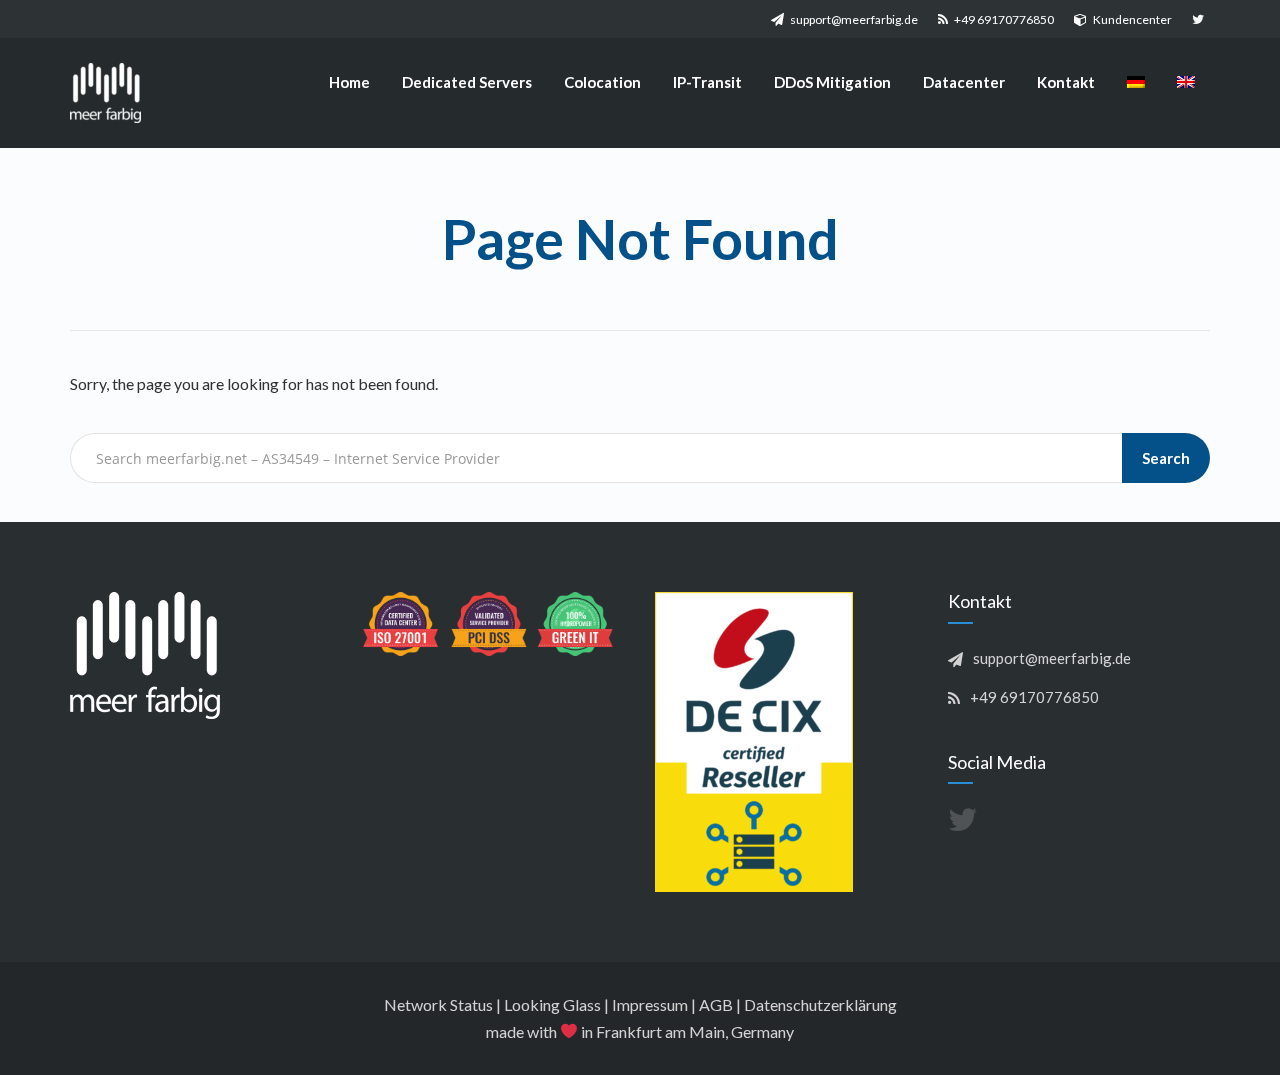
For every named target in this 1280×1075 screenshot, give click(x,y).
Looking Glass (552, 1004)
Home (349, 82)
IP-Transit (707, 82)
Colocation (602, 82)
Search (1166, 458)
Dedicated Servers (467, 82)
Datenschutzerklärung (820, 1004)
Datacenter (964, 82)
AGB (716, 1004)
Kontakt (1066, 82)
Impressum (650, 1004)
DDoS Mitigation (832, 82)
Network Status (438, 1004)
